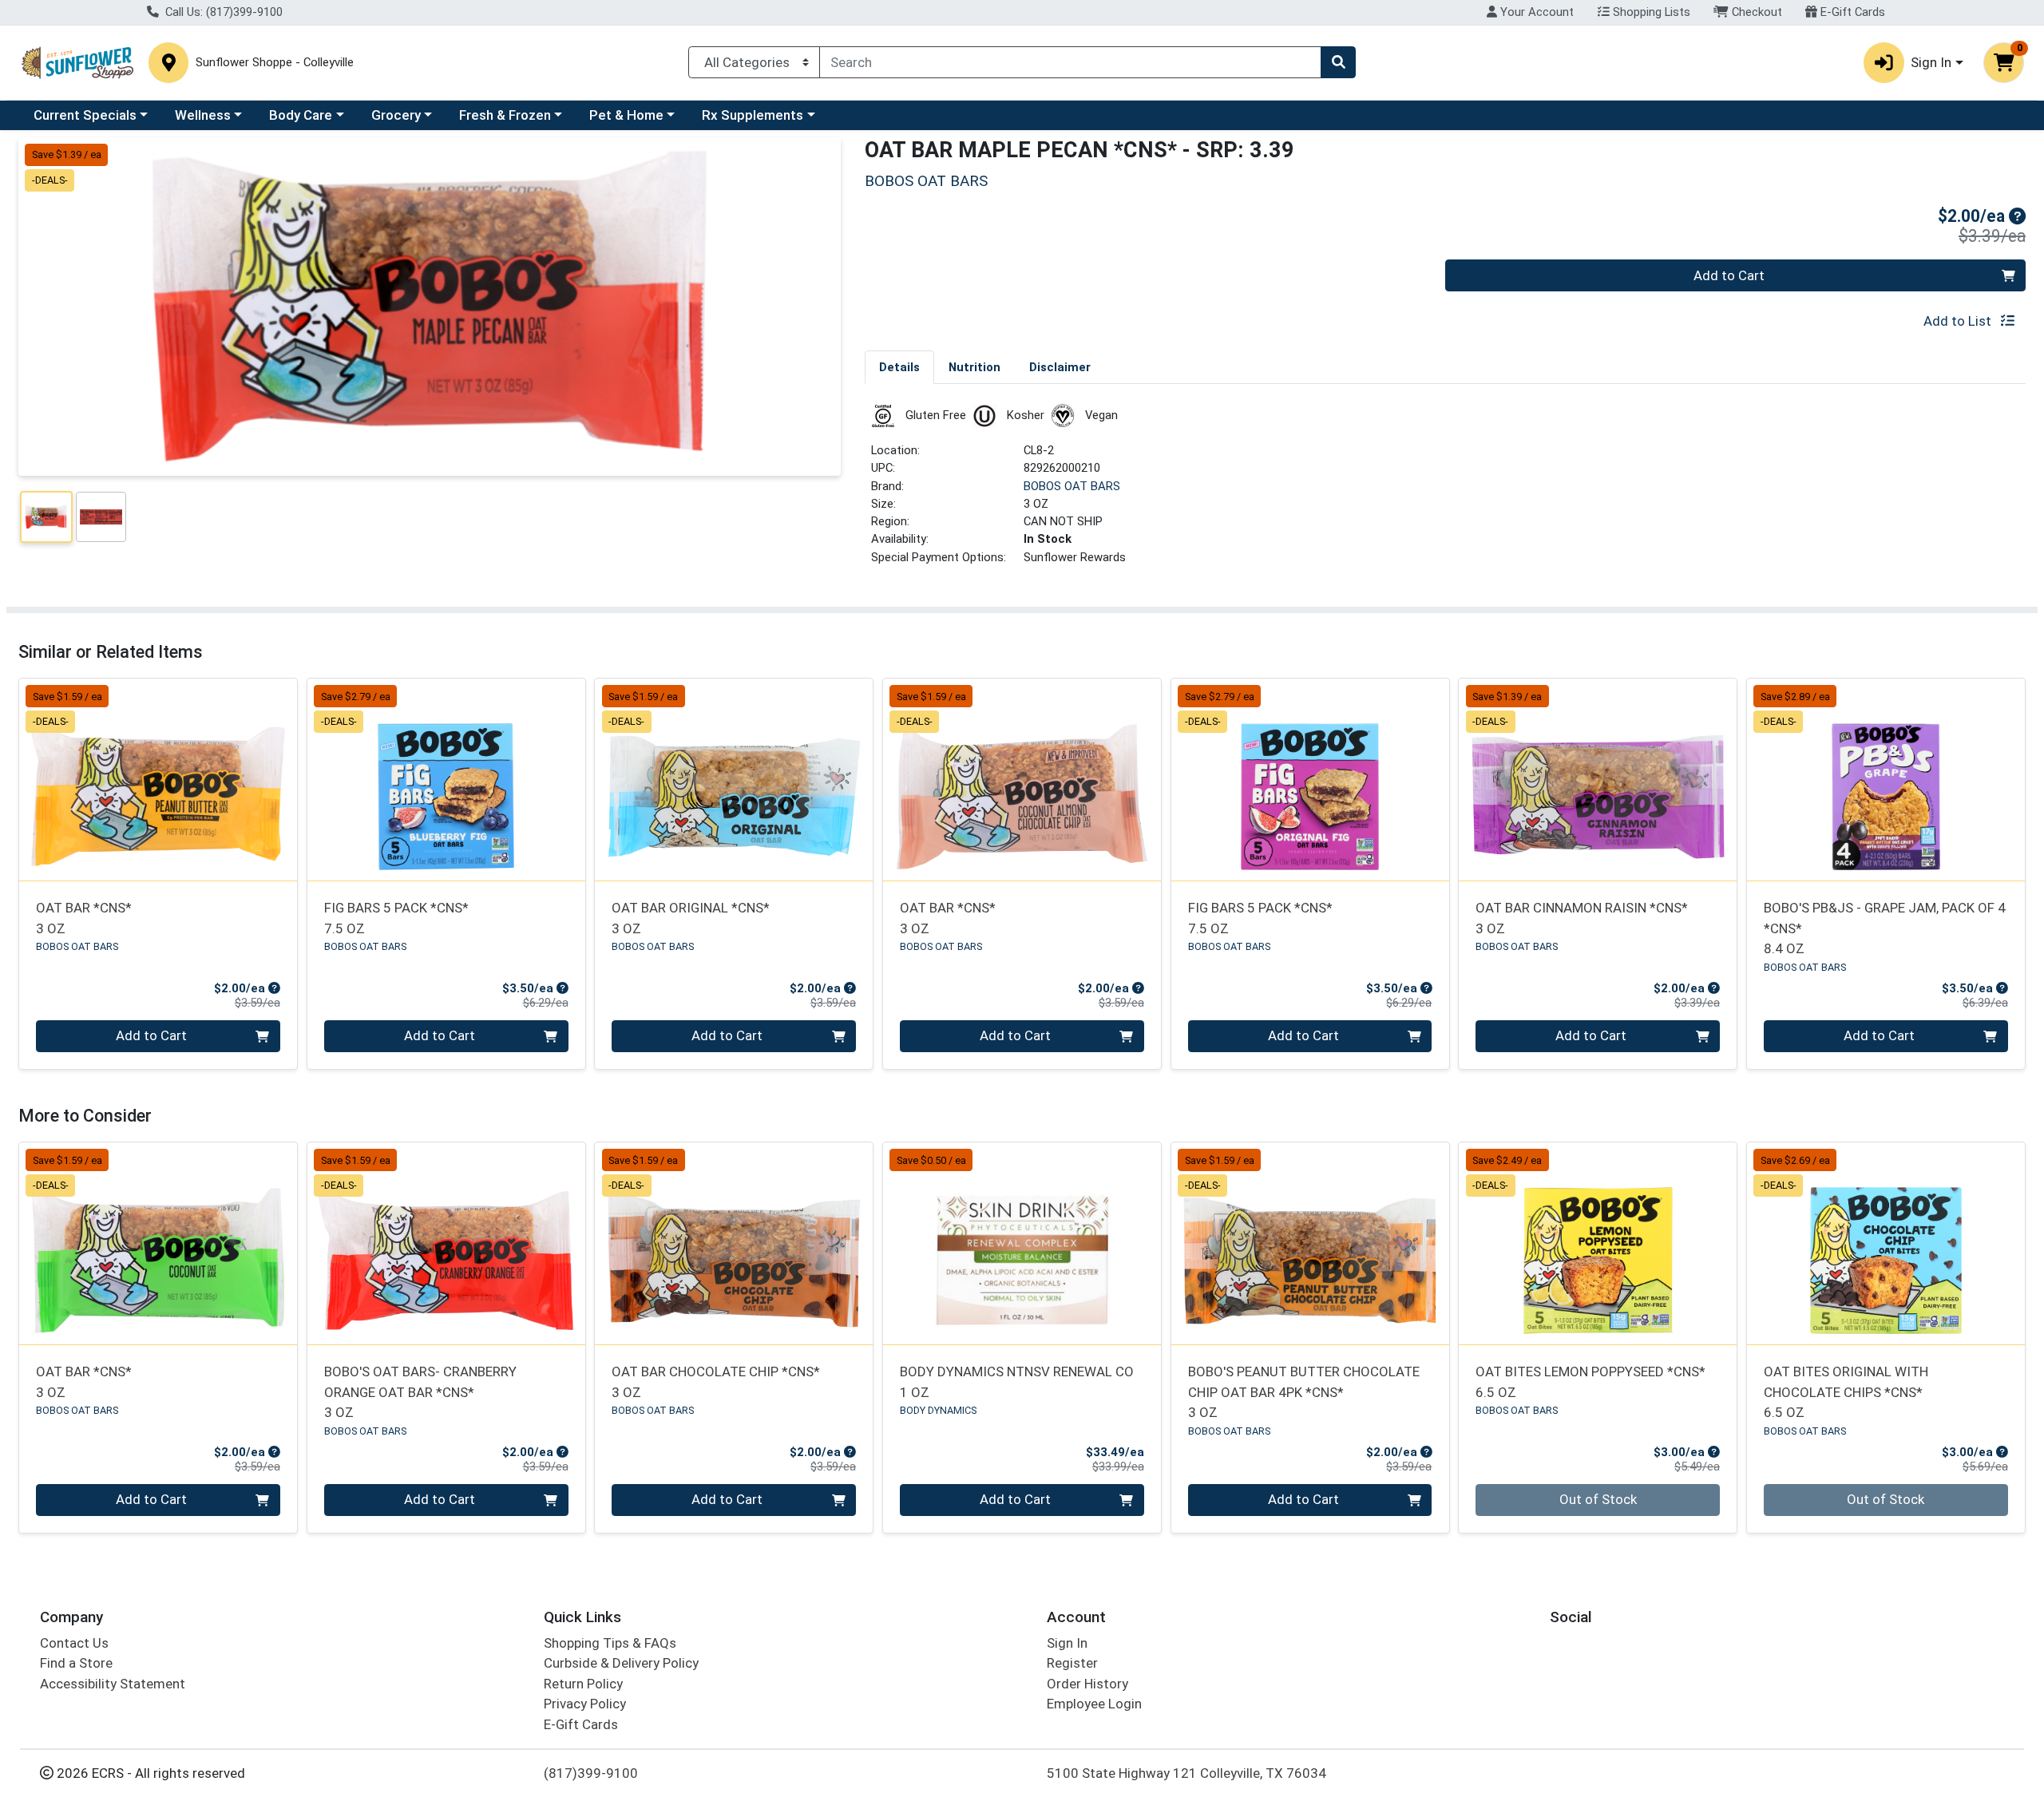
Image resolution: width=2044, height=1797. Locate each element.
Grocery (396, 115)
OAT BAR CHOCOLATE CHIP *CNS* (716, 1381)
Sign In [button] (1931, 62)
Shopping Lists (1650, 12)
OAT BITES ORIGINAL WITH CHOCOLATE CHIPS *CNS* (1846, 1392)
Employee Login (1094, 1704)
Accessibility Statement (113, 1684)
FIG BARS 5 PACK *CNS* (396, 918)
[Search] (1338, 62)
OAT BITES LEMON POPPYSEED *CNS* (1590, 1381)
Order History (1087, 1684)
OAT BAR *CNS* (84, 918)
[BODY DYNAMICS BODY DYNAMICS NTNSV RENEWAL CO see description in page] (1022, 1244)
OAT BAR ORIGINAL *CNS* (691, 918)
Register (1072, 1663)
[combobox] (1070, 62)
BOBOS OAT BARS (1072, 486)
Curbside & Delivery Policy (621, 1663)
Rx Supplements (753, 115)
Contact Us (74, 1643)
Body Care (301, 115)
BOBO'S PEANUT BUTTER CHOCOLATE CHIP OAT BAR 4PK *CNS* (1304, 1392)
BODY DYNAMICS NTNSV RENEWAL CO (1017, 1381)
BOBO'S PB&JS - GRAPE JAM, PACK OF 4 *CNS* (1885, 928)
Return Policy (583, 1684)
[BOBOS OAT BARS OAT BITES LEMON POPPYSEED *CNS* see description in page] (1598, 1244)
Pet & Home (626, 115)
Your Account (1535, 12)
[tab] (899, 366)
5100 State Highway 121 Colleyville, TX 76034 (1186, 1773)
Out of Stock (1598, 1499)
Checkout (1755, 12)
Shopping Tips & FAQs (610, 1643)
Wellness (203, 115)
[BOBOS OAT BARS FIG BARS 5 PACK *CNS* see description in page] (446, 779)
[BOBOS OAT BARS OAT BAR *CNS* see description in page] (158, 779)
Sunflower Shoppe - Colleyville (275, 63)
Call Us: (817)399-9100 (222, 12)
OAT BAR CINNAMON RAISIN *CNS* (1582, 918)
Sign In (1067, 1643)
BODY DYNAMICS (938, 1410)
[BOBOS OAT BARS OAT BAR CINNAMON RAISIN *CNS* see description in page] (1598, 779)
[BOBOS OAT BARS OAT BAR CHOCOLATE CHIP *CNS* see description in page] (734, 1244)
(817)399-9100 (591, 1773)
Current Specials (85, 115)
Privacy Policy (585, 1704)
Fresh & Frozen (505, 115)
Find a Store (76, 1663)
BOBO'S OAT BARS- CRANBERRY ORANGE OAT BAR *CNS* (420, 1392)
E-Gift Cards (1851, 12)
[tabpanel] (1445, 492)
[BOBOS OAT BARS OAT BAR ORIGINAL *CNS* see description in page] (734, 779)
